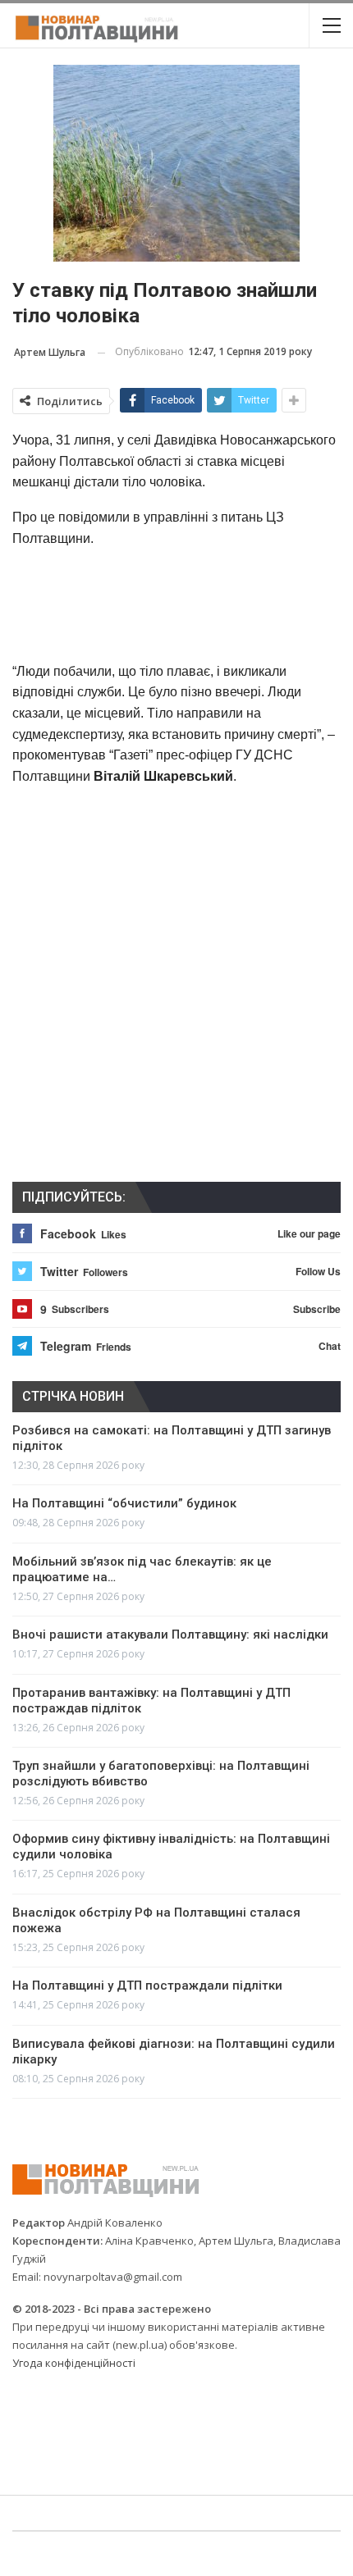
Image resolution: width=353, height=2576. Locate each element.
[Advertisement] (176, 604)
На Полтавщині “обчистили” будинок (124, 1503)
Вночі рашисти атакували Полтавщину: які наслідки (170, 1635)
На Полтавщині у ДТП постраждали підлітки (147, 1986)
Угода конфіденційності (74, 2363)
